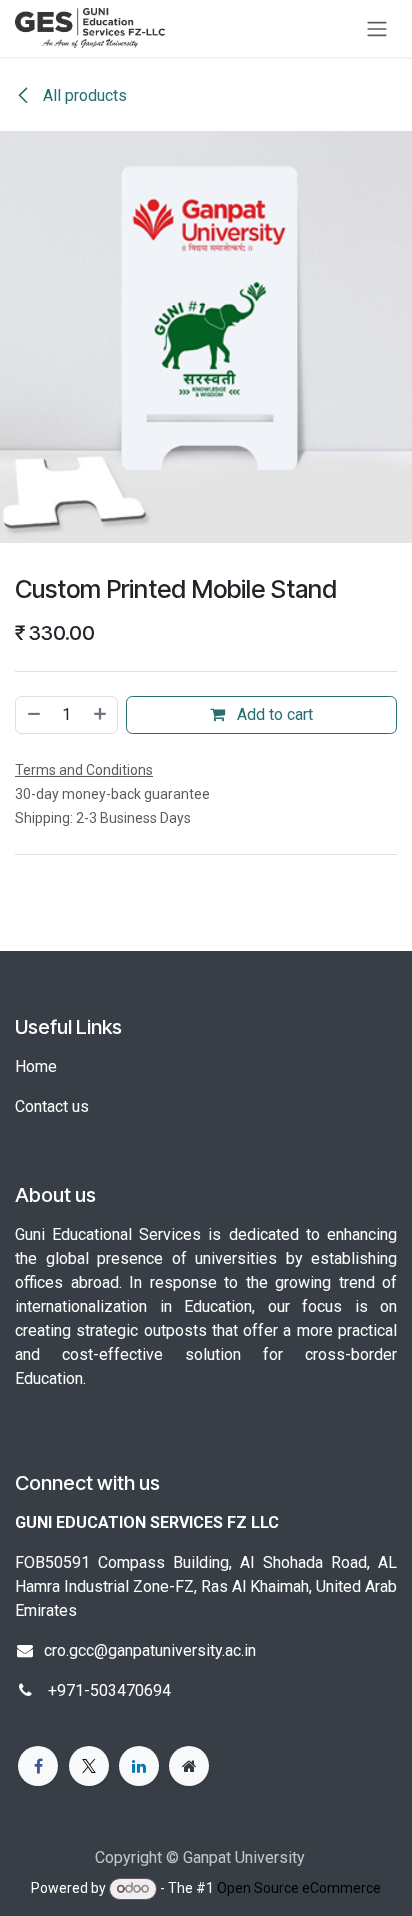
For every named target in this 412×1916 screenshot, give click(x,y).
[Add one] (101, 715)
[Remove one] (33, 715)
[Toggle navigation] (377, 28)
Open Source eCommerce (299, 1888)
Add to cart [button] (273, 714)
